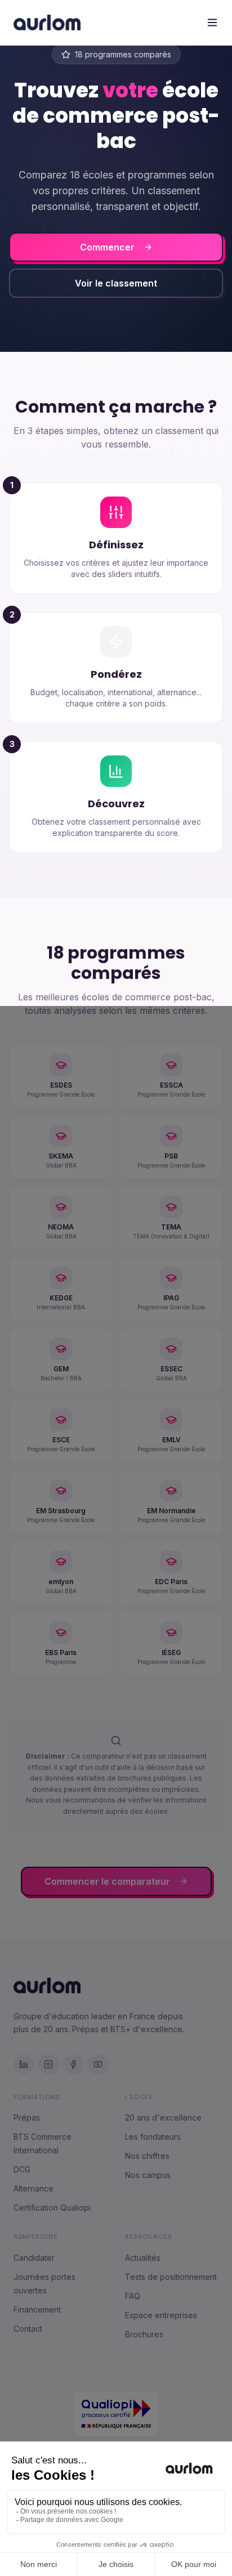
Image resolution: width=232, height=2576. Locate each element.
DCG (22, 2169)
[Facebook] (73, 2064)
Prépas (27, 2117)
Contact (28, 2329)
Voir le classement (116, 283)
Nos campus (148, 2175)
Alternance (34, 2188)
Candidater (34, 2258)
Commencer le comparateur (107, 1881)
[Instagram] (48, 2064)
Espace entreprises (161, 2315)
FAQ (133, 2296)
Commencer (107, 247)
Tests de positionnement (171, 2277)
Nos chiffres (147, 2156)
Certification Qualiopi (52, 2208)
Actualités (143, 2258)
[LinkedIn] (24, 2064)
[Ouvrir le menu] (212, 23)
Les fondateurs (153, 2137)
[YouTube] (98, 2064)
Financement (37, 2309)
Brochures (144, 2334)
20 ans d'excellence (163, 2117)
